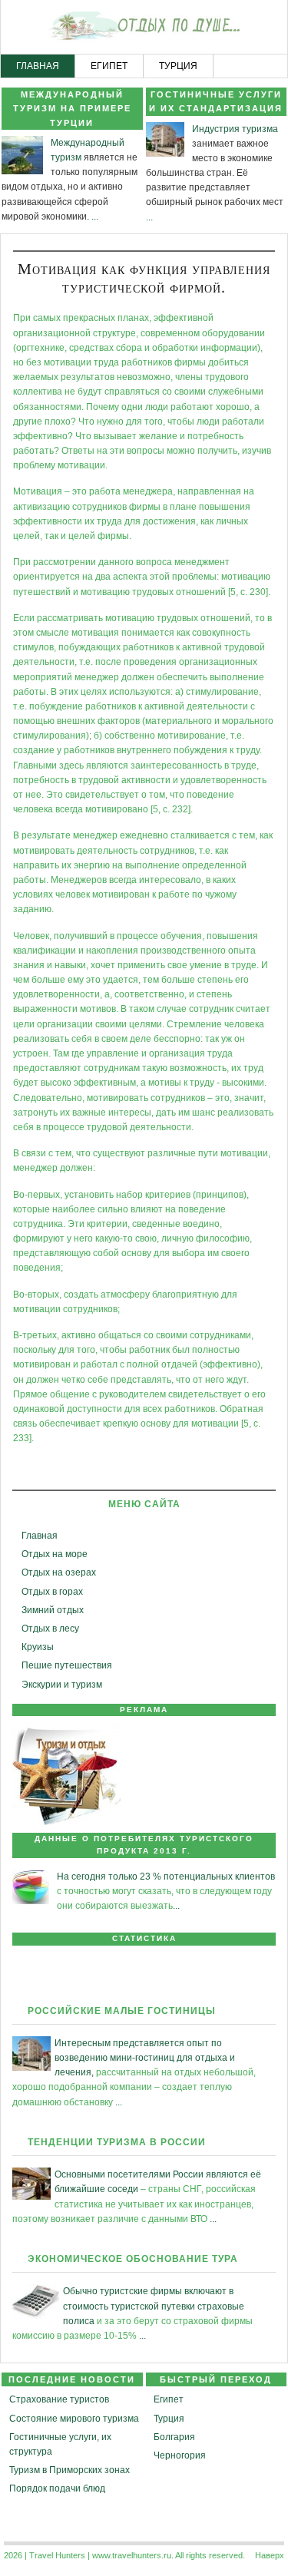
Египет (169, 2399)
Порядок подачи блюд (57, 2488)
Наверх (270, 2555)
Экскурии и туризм (62, 1685)
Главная (40, 1536)
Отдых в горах (52, 1592)
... (95, 217)
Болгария (174, 2437)
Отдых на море (55, 1554)
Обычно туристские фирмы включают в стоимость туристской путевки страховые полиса (154, 2306)
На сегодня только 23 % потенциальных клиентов (166, 1877)
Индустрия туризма (235, 129)
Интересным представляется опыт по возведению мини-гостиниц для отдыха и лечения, (145, 2058)
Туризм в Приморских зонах (70, 2470)
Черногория (180, 2455)
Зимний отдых (53, 1610)
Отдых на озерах (59, 1572)
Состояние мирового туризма (74, 2419)
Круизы (38, 1647)
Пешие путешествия (67, 1665)
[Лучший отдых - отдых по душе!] (144, 28)
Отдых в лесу (50, 1629)
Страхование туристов (59, 2399)
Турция (169, 2419)
